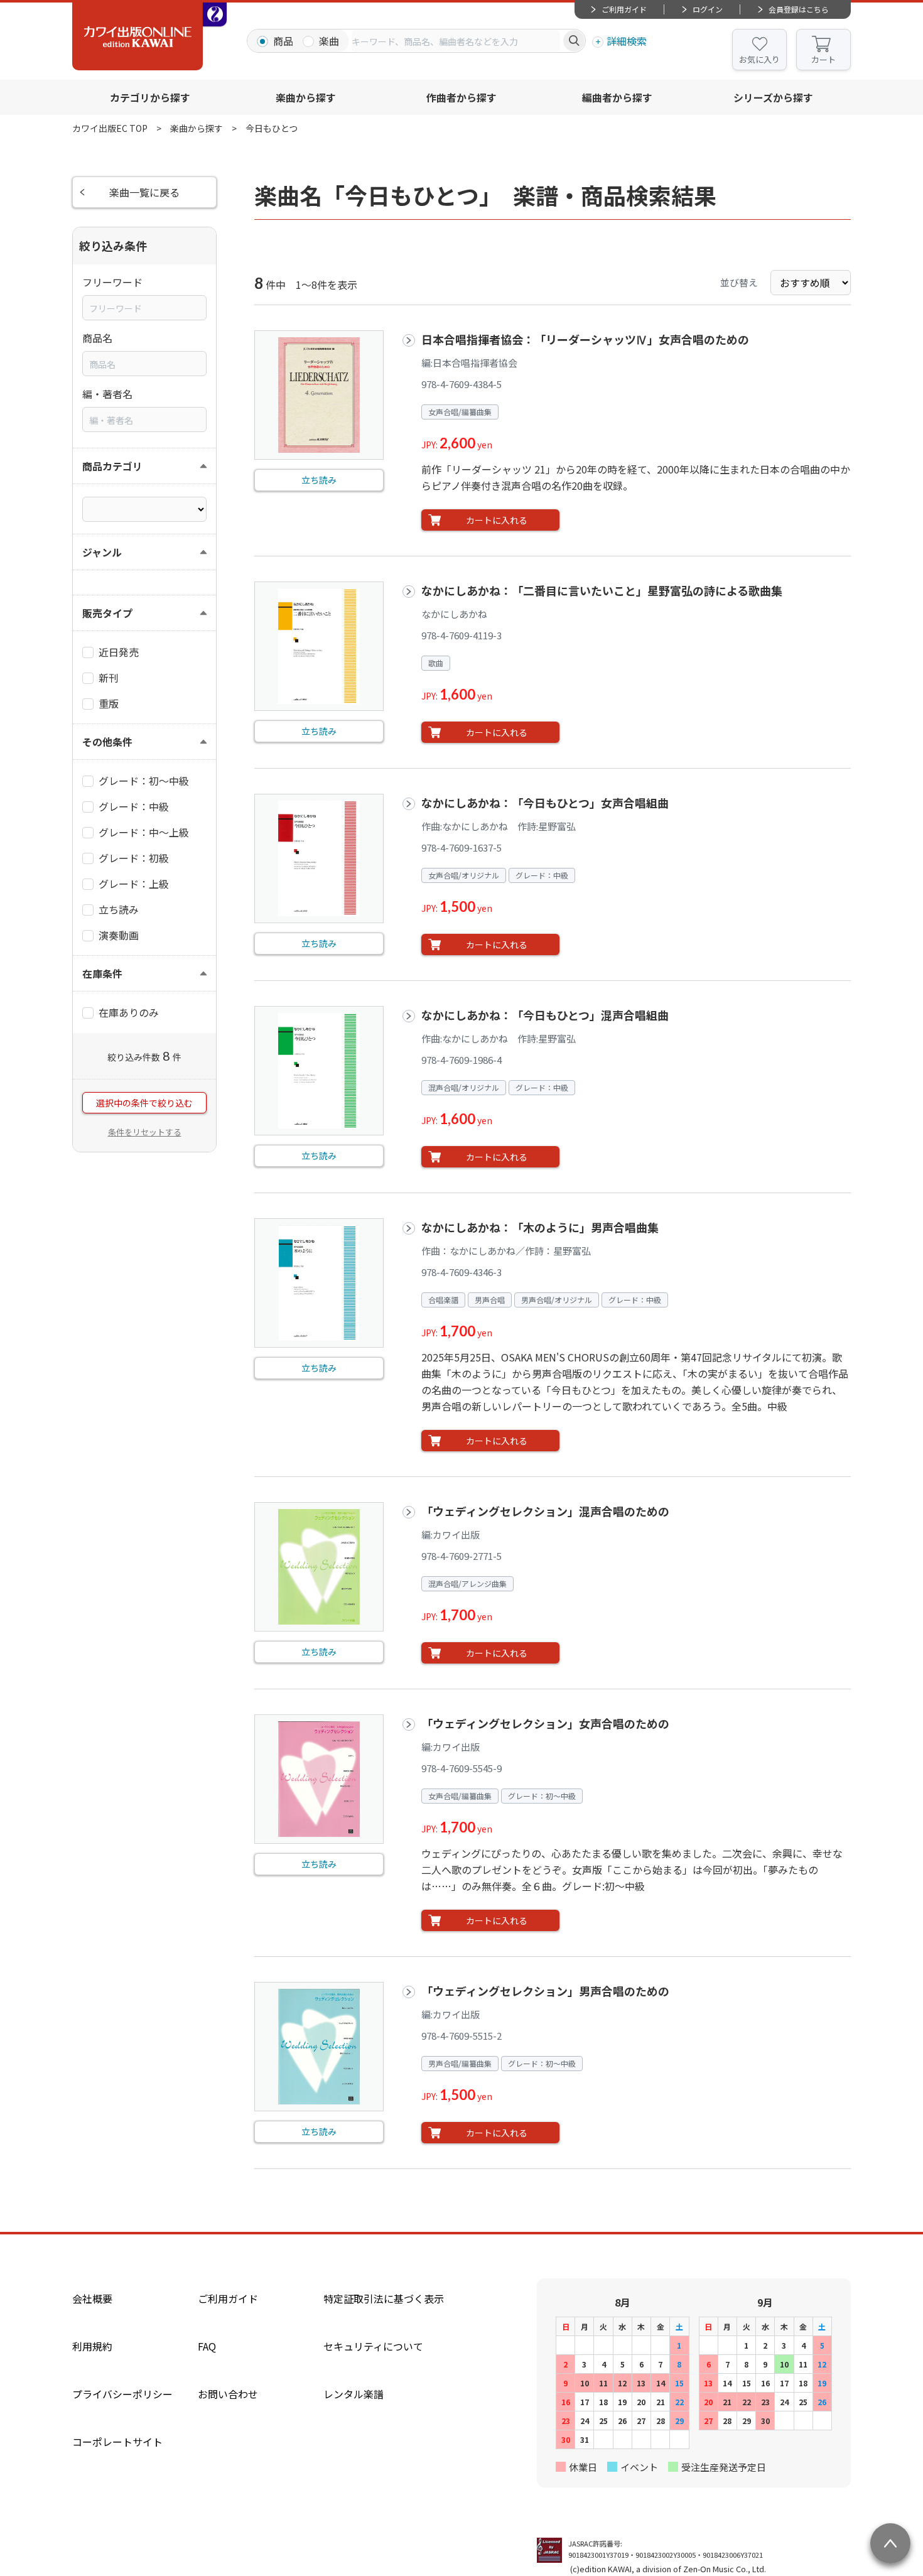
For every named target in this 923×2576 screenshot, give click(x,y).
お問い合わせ (228, 2394)
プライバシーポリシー (122, 2394)
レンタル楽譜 (354, 2394)
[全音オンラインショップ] (215, 14)
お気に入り (759, 59)
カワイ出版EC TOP (110, 128)
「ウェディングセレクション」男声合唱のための (545, 1991)
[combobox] (456, 41)
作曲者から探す (462, 97)
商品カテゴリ (112, 466)
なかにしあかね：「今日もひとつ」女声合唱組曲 (551, 803)
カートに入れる (497, 520)
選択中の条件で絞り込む (144, 1103)
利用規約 (92, 2346)
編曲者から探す (617, 97)
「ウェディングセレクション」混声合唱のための (545, 1511)
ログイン (708, 9)
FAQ (207, 2346)
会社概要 (92, 2298)
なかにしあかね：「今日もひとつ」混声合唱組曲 (545, 1015)
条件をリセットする (145, 1132)
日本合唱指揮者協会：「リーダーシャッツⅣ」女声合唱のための (585, 339)
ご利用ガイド (624, 9)
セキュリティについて (373, 2346)
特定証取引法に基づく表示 (384, 2298)
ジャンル (102, 552)
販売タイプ (107, 613)
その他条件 (107, 742)
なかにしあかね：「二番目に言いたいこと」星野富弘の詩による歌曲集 (602, 590)
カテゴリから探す (150, 97)
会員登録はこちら (799, 9)
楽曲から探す (306, 97)
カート (823, 59)
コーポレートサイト (117, 2442)
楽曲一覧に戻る (144, 192)
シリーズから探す (773, 97)
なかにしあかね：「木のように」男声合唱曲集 (540, 1227)
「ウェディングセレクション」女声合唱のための (545, 1723)
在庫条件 (102, 973)
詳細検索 (627, 41)
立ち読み (319, 480)
